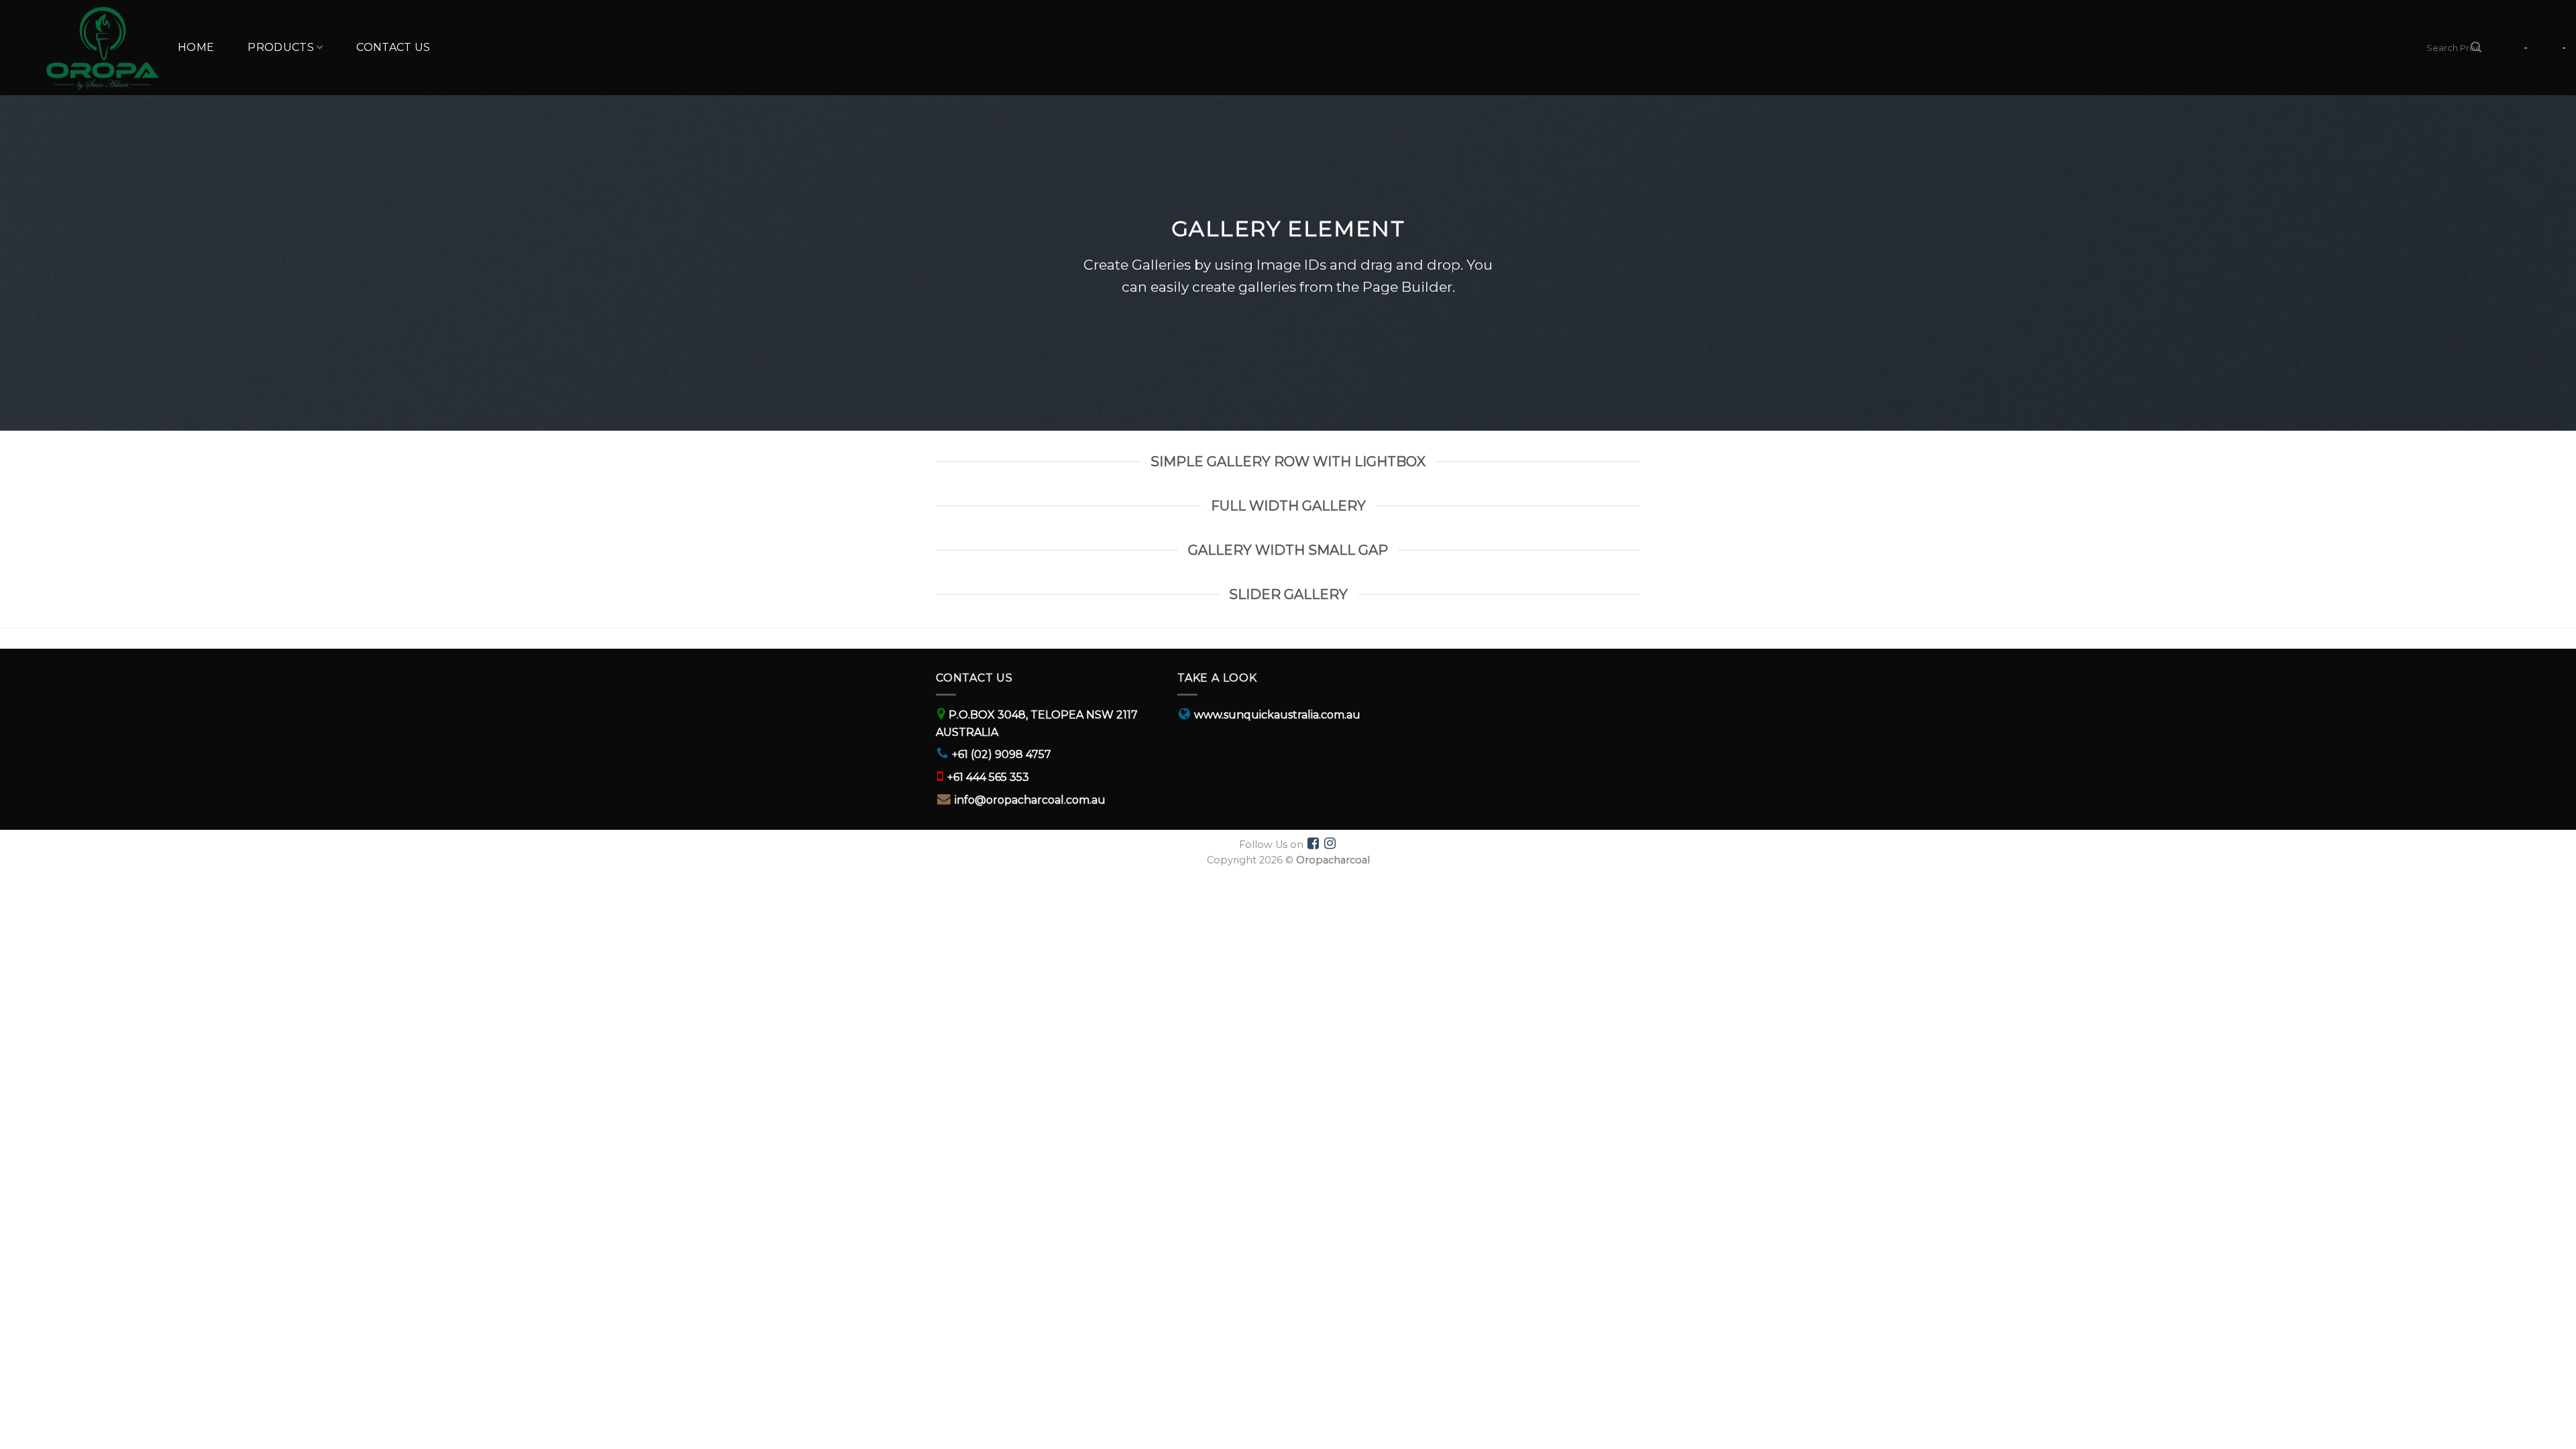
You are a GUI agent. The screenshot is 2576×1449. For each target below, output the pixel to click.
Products (281, 47)
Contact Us (393, 47)
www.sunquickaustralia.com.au (1277, 715)
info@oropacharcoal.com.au (1030, 800)
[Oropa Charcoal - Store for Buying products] (84, 48)
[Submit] (2476, 48)
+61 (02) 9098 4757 (1002, 754)
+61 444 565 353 (988, 777)
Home (196, 47)
